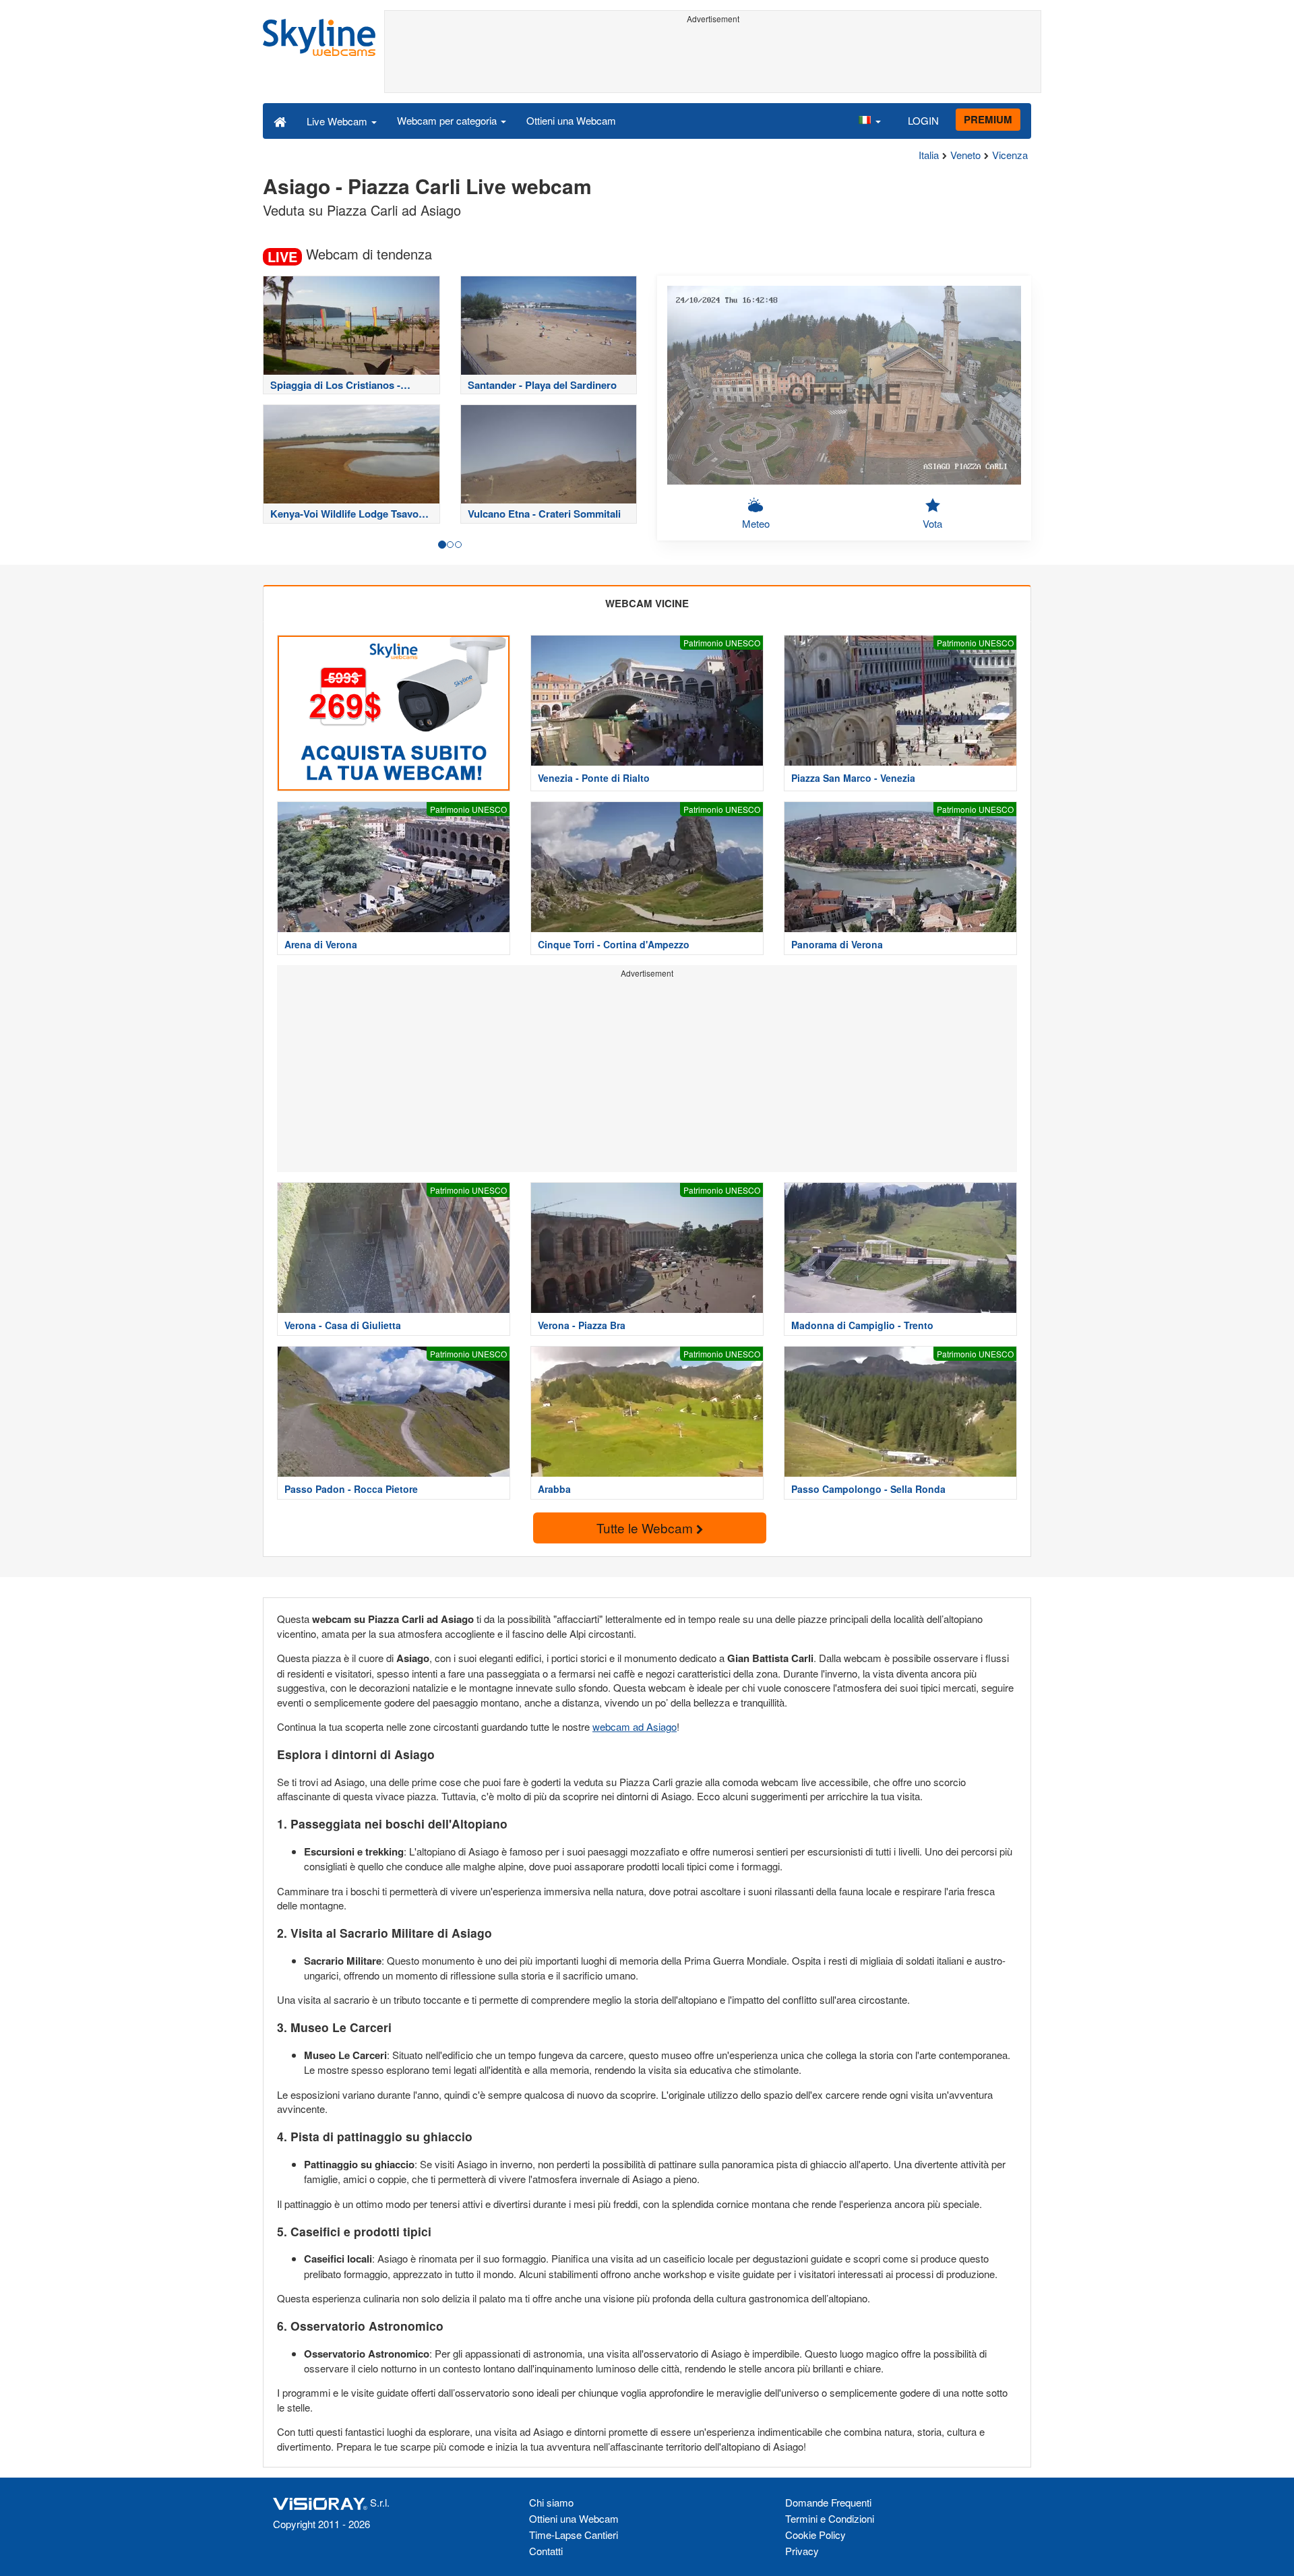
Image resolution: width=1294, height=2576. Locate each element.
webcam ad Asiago (635, 1726)
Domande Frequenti (828, 2502)
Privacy (802, 2551)
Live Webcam (338, 121)
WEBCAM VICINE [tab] (647, 603)
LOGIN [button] (923, 120)
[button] (869, 121)
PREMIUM (988, 119)
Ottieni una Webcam (571, 120)
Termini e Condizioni (830, 2518)
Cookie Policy (815, 2535)
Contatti (546, 2551)
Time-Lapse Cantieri (574, 2535)
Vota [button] (932, 523)
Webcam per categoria (448, 120)
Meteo (756, 523)
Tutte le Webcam (646, 1528)
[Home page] (280, 121)
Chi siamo (551, 2502)
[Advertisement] (713, 59)
